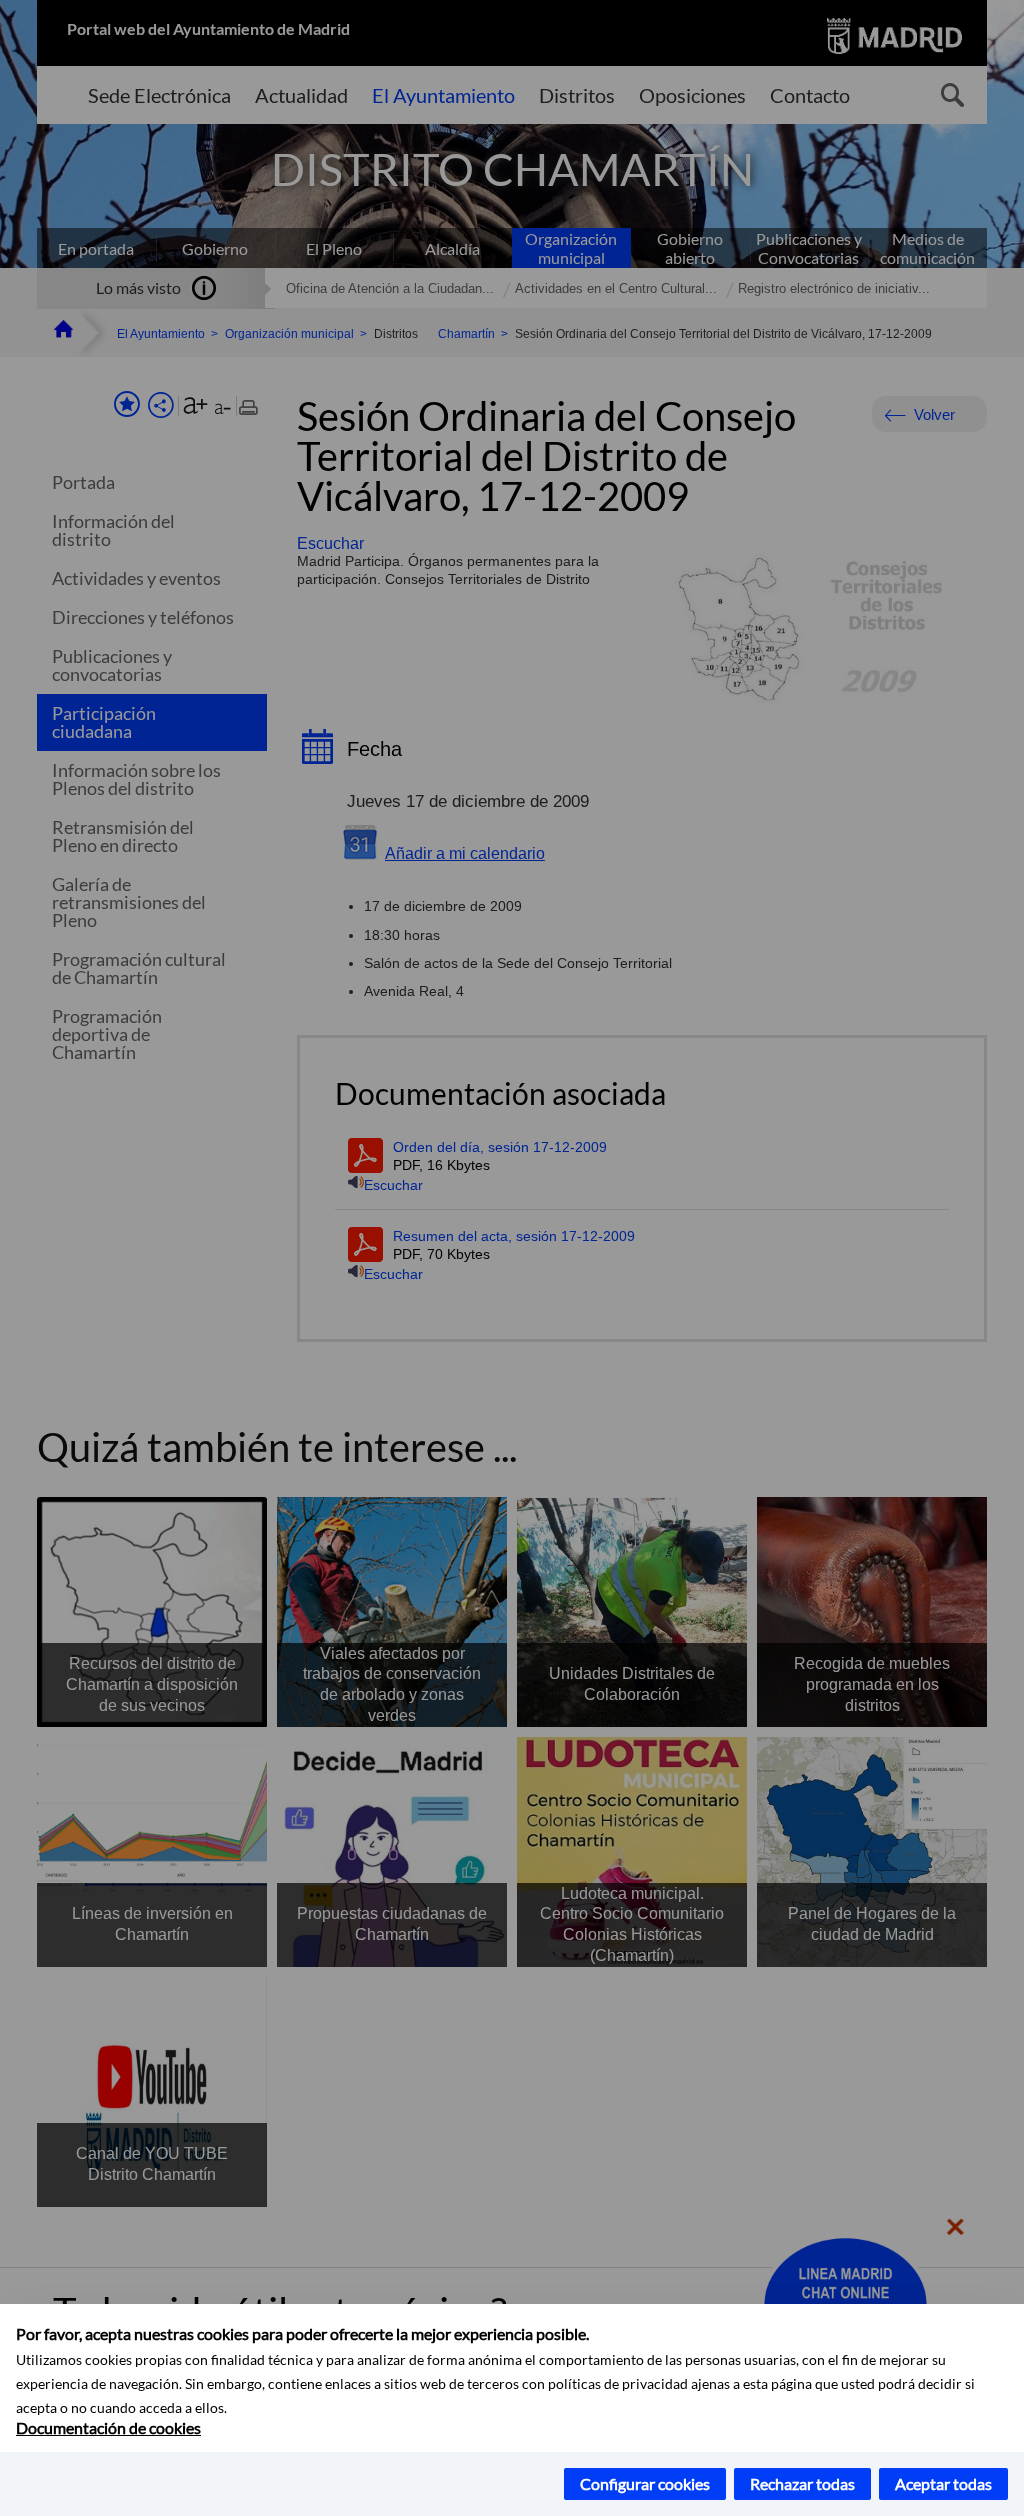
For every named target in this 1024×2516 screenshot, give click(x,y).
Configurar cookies (645, 2483)
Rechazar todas (802, 2483)
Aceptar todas (943, 2483)
